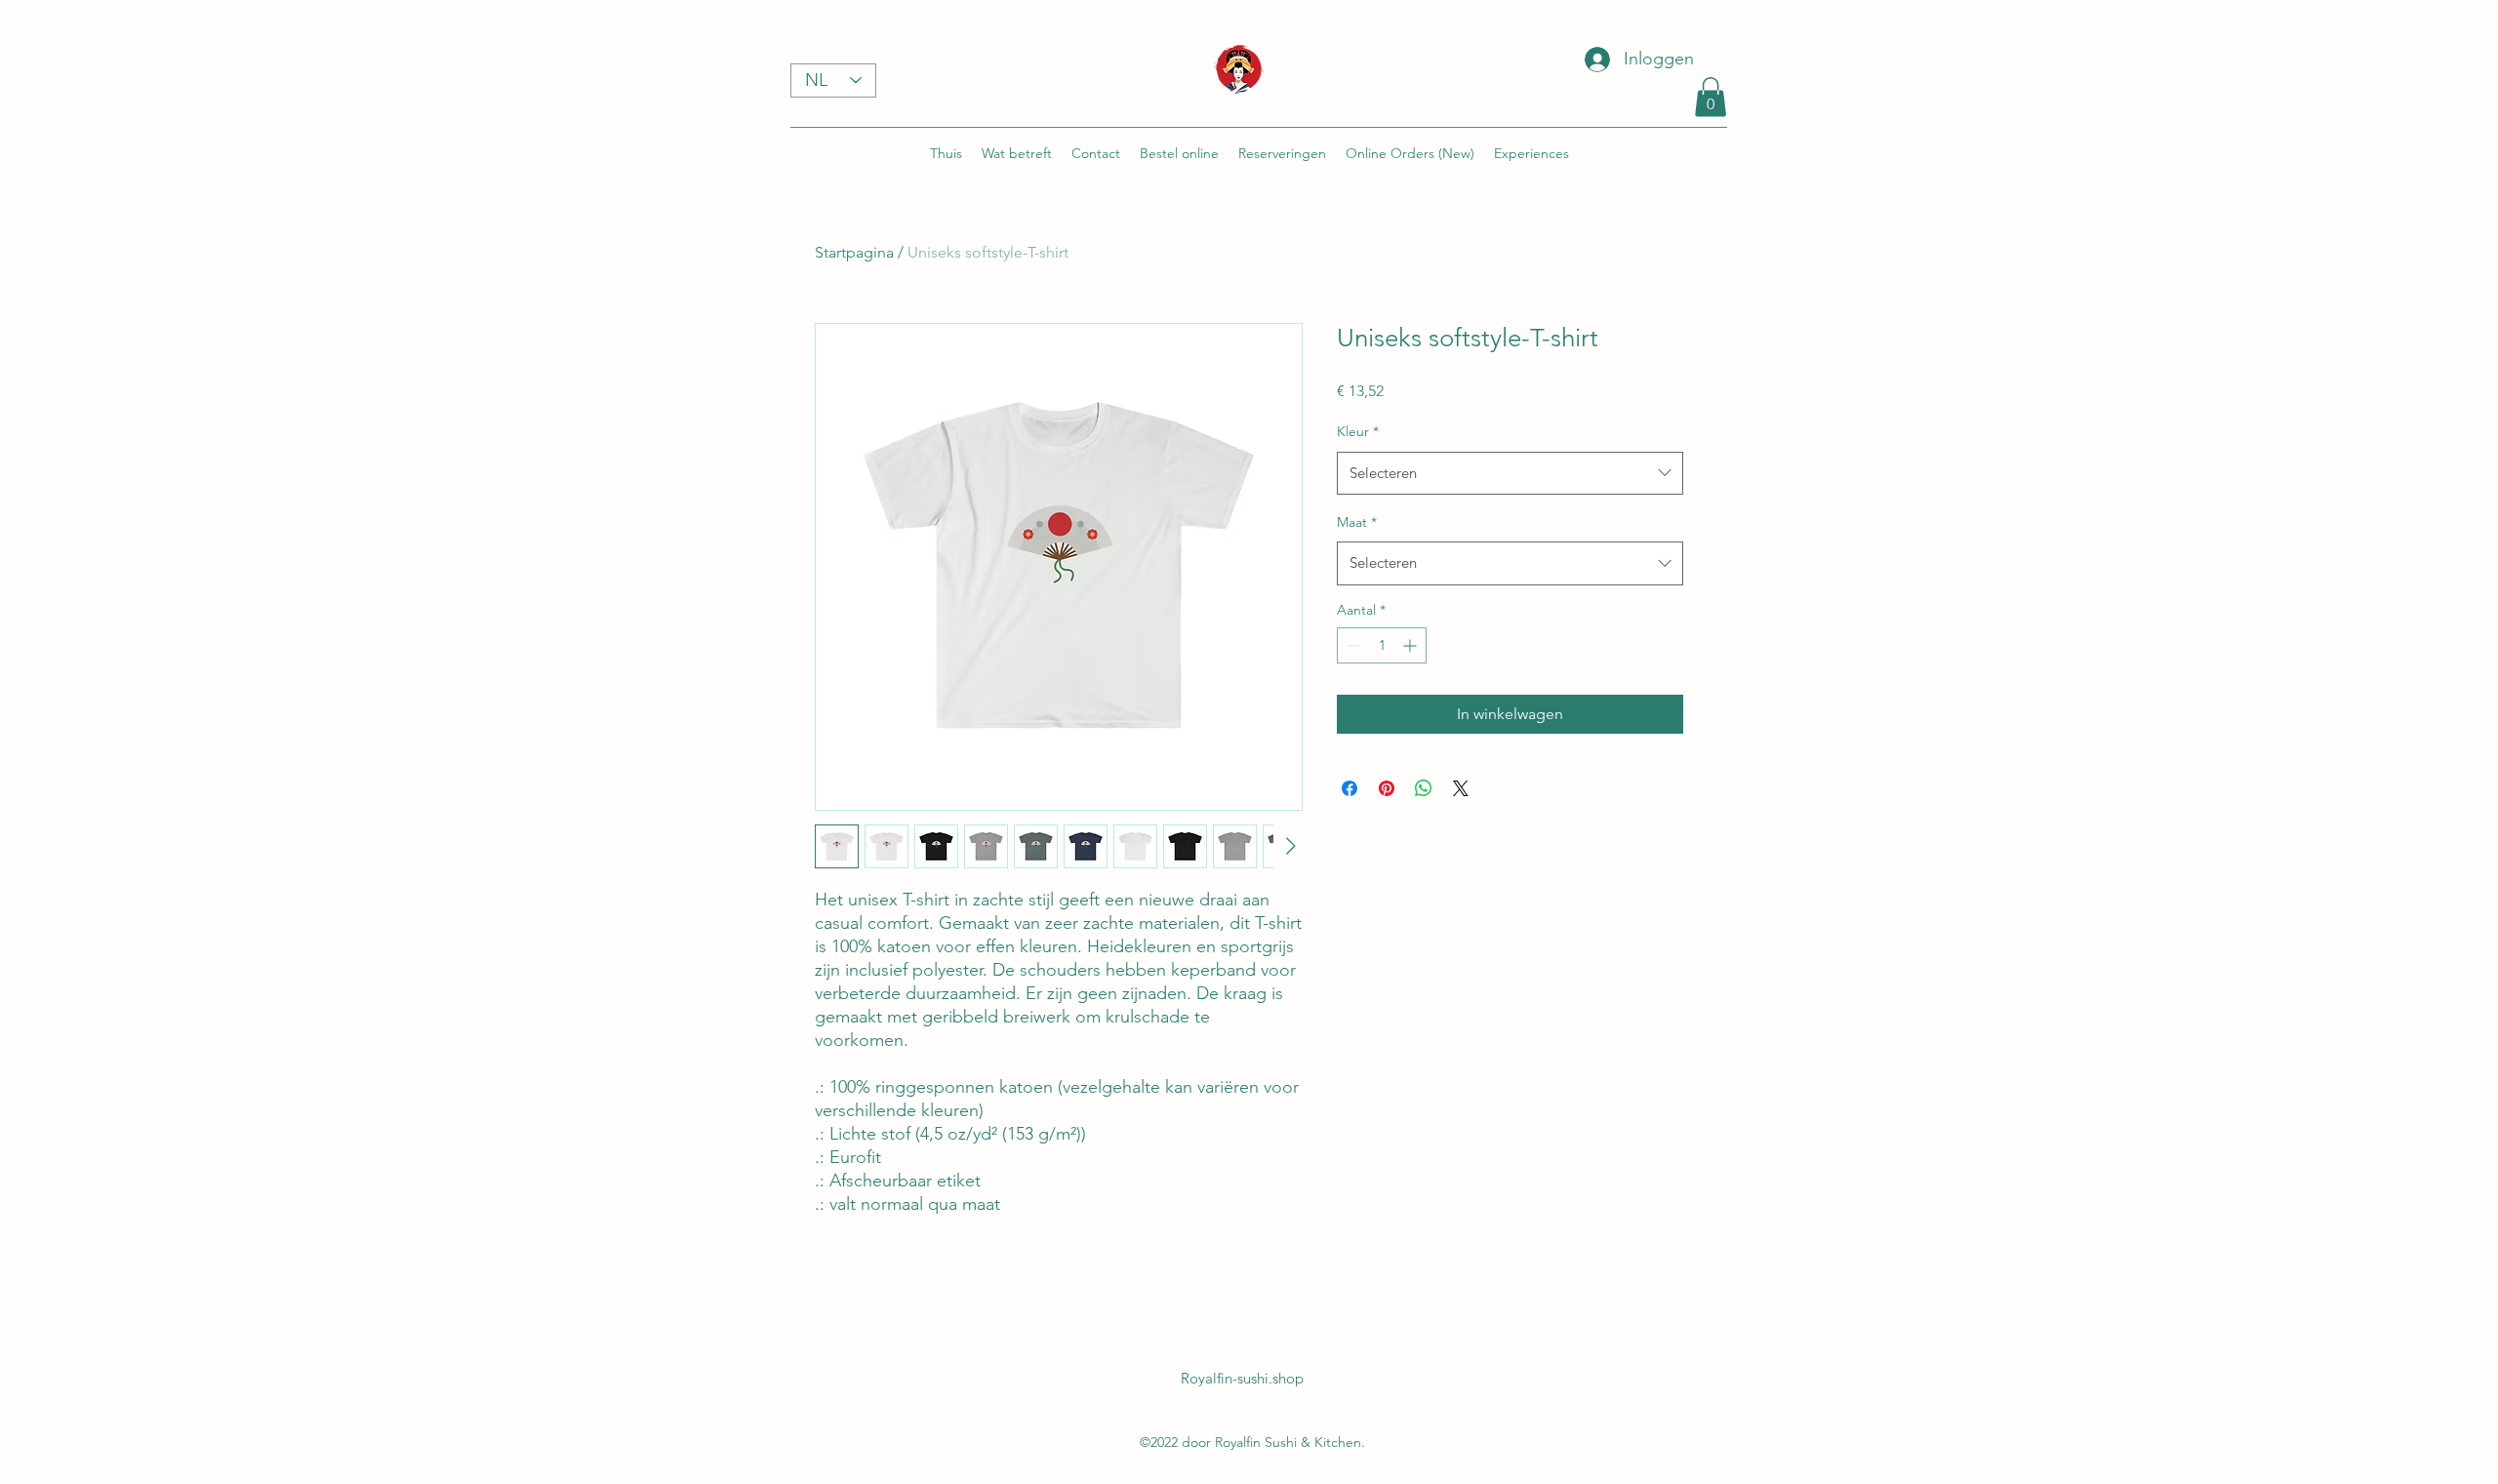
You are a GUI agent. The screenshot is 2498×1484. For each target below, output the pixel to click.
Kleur (1358, 431)
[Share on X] (1461, 788)
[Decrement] (1352, 645)
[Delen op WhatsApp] (1424, 788)
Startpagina (854, 252)
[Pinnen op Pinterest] (1387, 788)
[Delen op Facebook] (1350, 788)
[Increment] (1411, 645)
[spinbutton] (1382, 645)
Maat (1357, 522)
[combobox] (1510, 473)
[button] (1711, 97)
